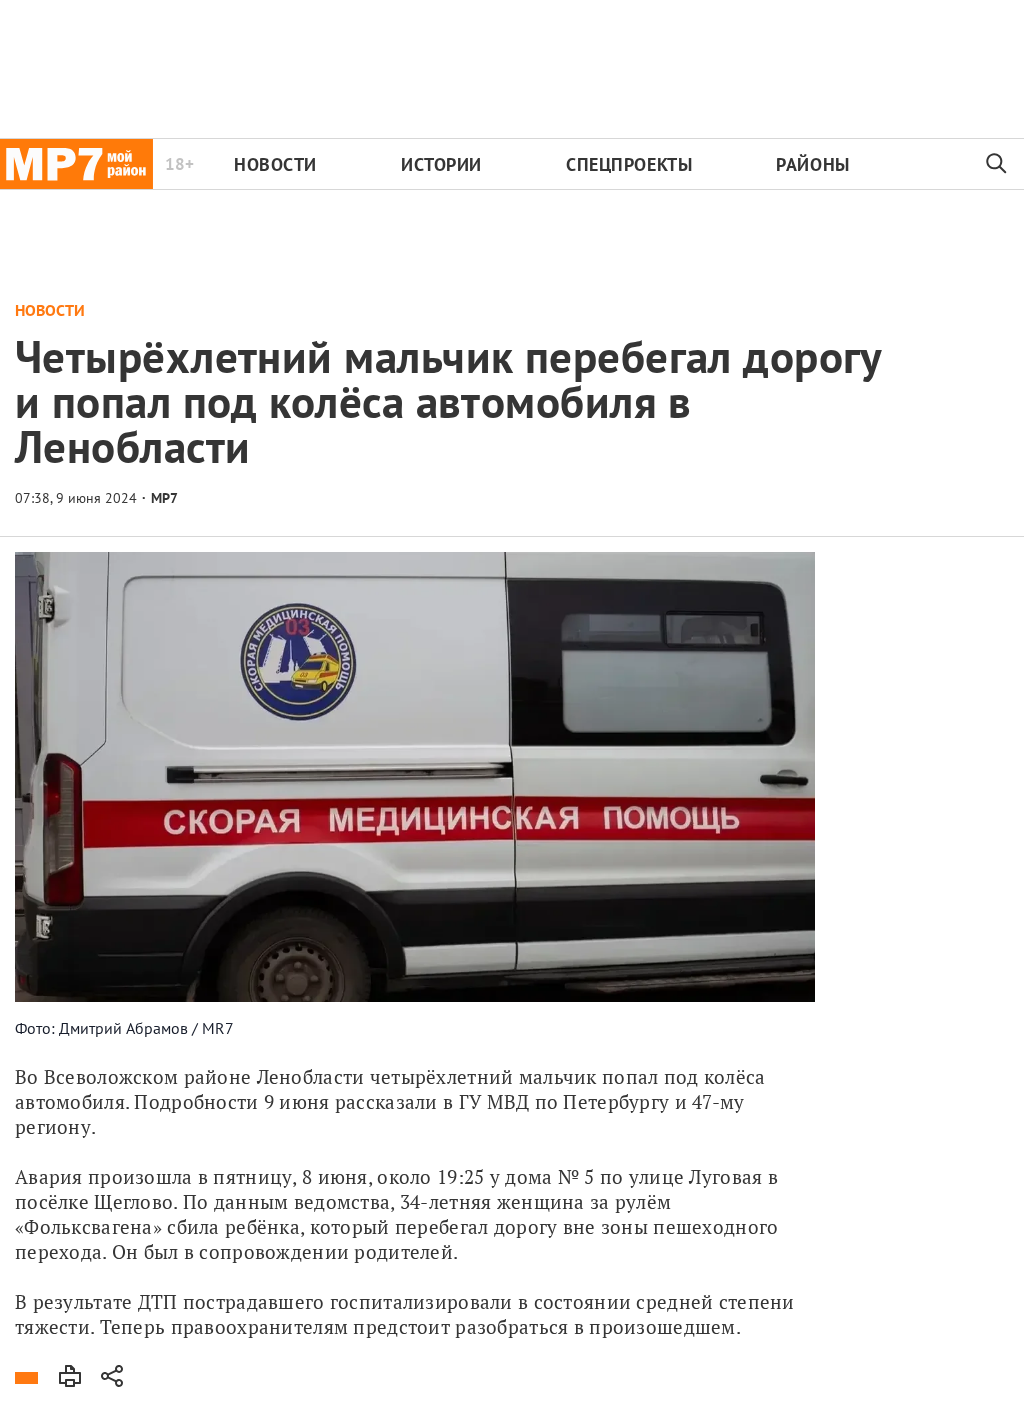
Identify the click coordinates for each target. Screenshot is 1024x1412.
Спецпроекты (629, 164)
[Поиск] (997, 164)
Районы (812, 164)
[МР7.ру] (76, 164)
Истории (441, 164)
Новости (275, 164)
